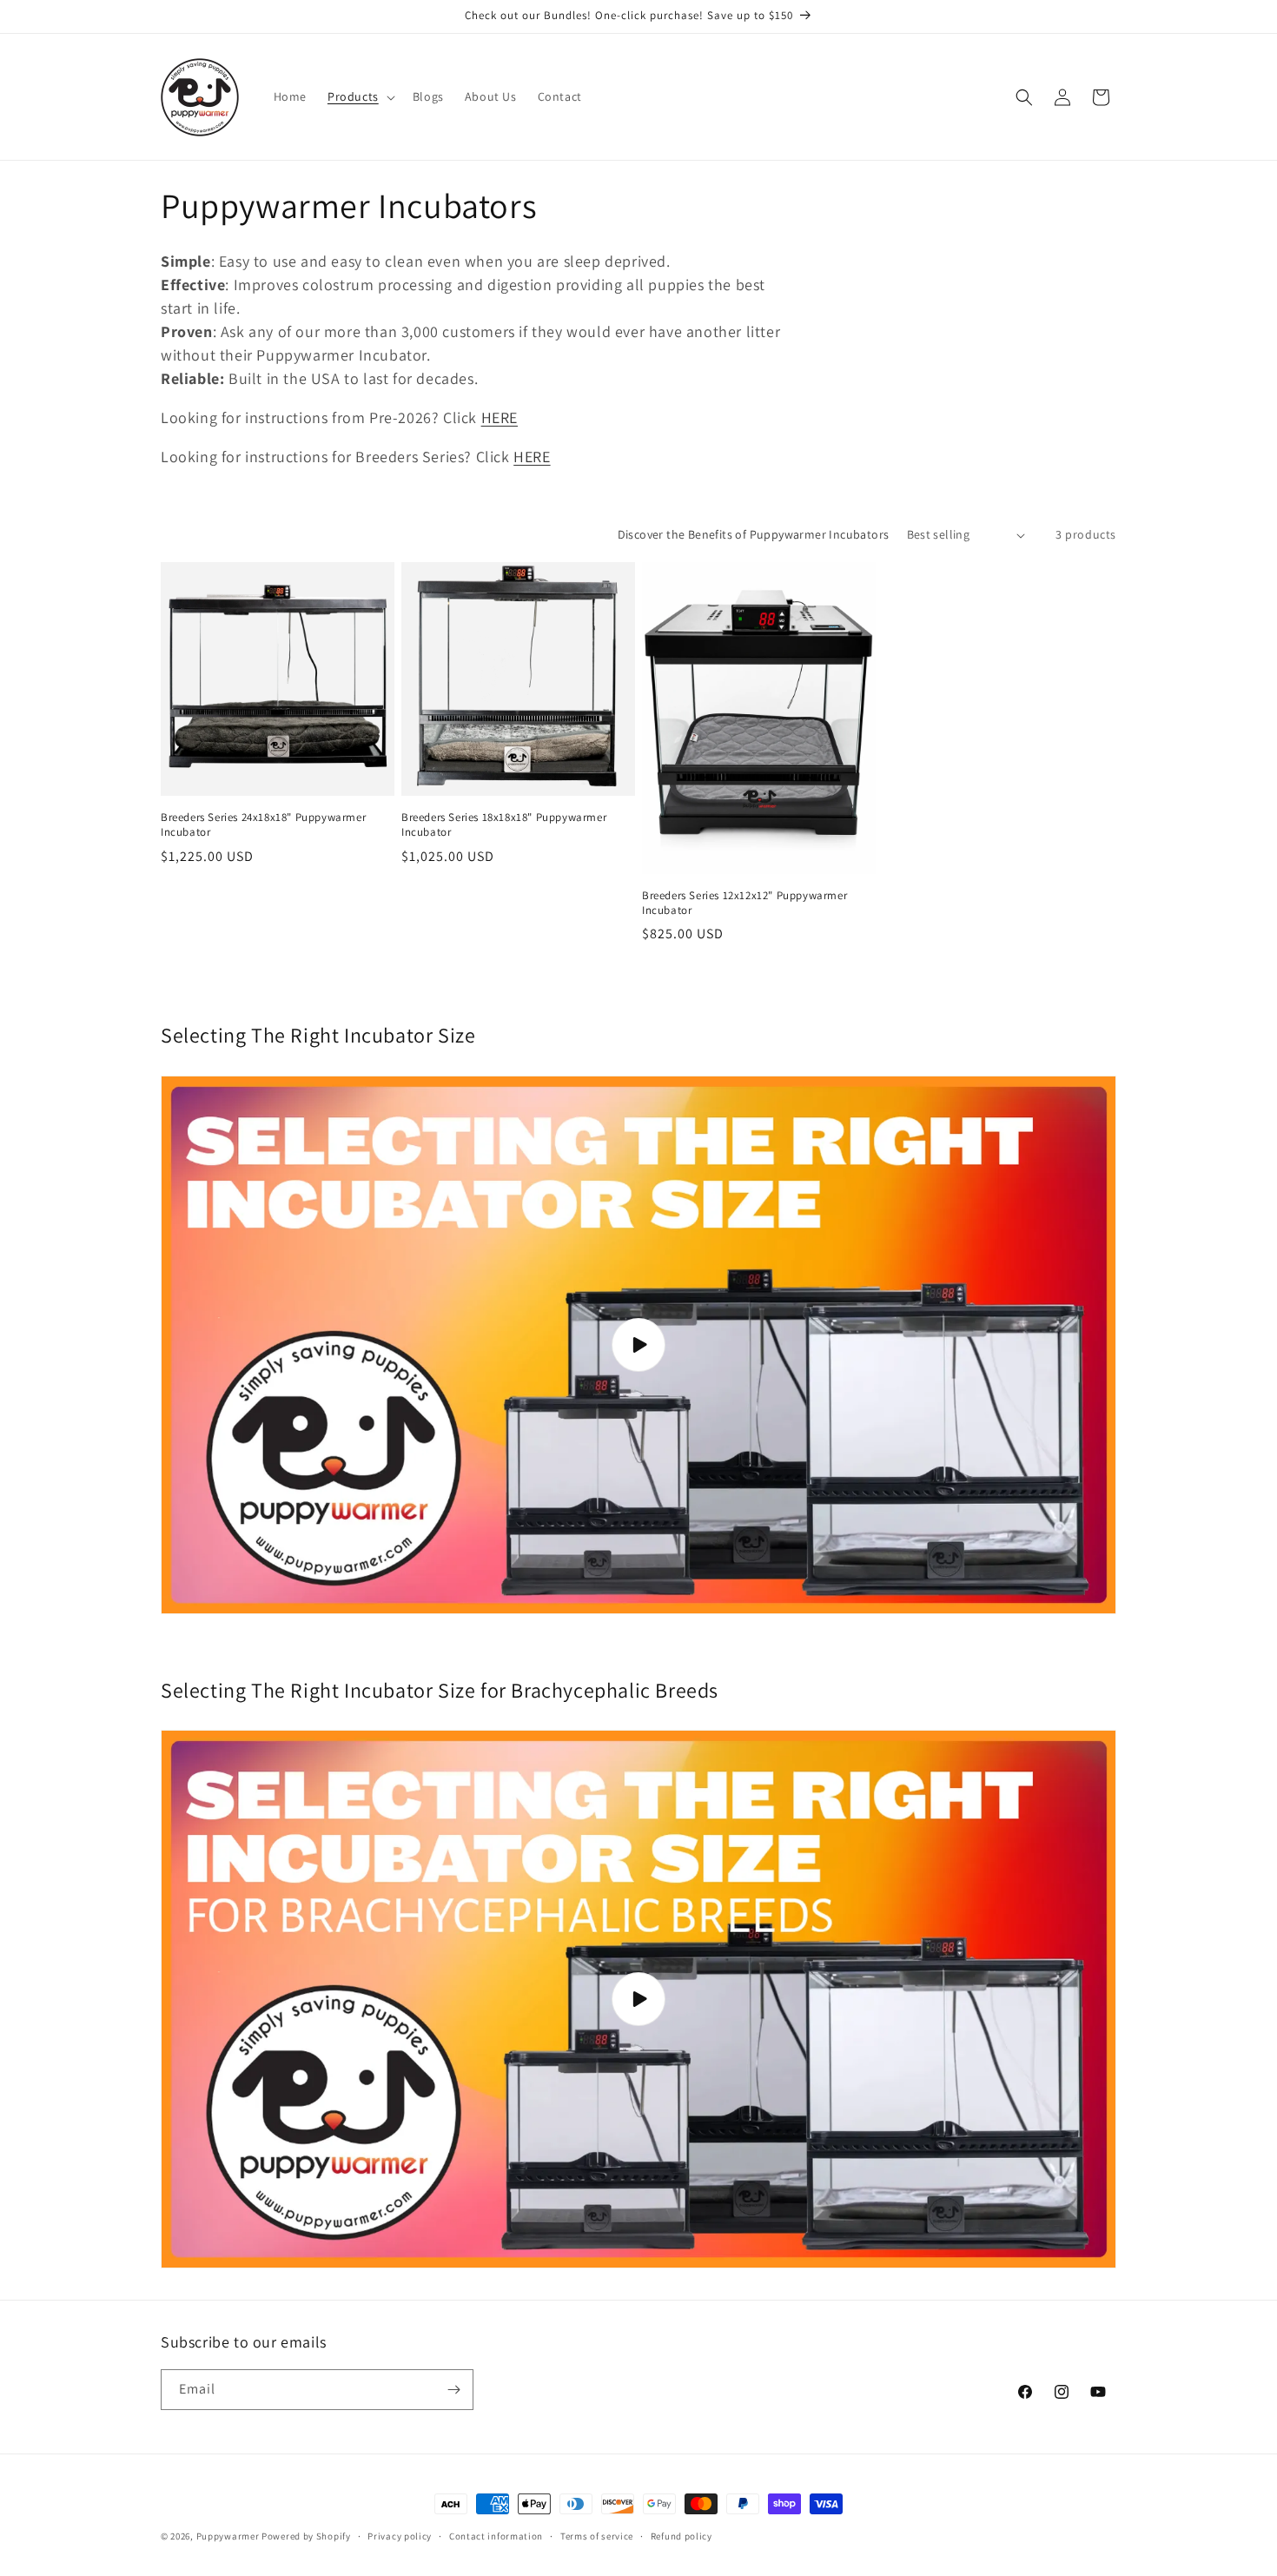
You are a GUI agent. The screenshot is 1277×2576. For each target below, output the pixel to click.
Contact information (496, 2536)
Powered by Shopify (306, 2536)
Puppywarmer (228, 2536)
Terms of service (597, 2536)
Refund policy (682, 2536)
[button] (360, 96)
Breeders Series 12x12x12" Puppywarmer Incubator (744, 903)
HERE (500, 417)
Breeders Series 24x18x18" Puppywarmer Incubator (263, 825)
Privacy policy (400, 2536)
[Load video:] (638, 1345)
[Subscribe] (453, 2390)
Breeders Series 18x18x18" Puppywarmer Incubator (504, 825)
